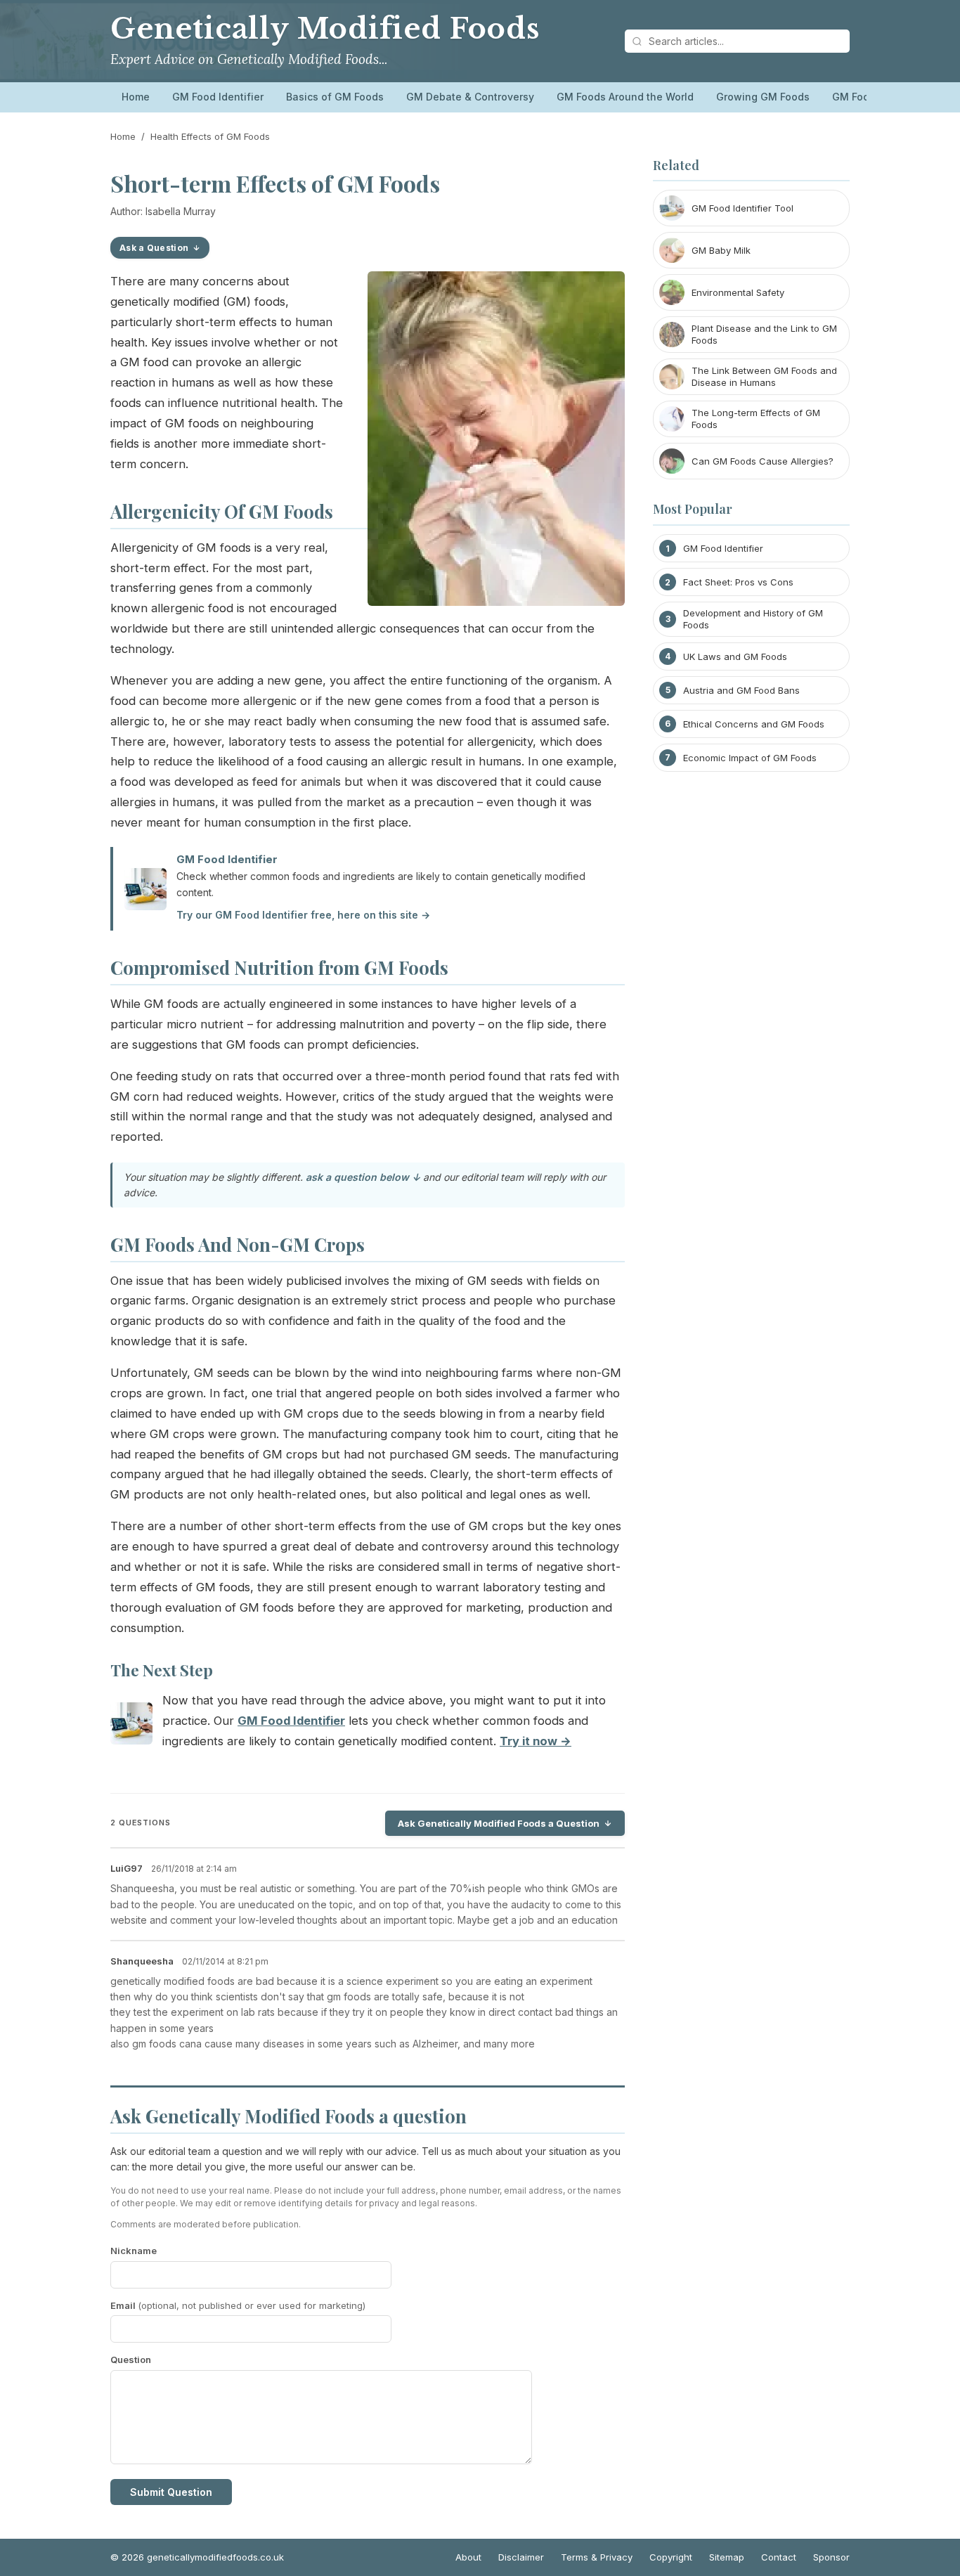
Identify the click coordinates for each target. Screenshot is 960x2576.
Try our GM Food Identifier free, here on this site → (303, 915)
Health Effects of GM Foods (210, 136)
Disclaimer (521, 2557)
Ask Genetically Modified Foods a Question (499, 1823)
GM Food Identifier (218, 97)
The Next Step (162, 1670)
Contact (779, 2557)
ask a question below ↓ (363, 1177)
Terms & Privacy (597, 2557)
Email (238, 2305)
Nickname (134, 2251)
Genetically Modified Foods (325, 29)
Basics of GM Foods (335, 97)
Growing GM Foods (763, 97)
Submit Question (171, 2492)
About (468, 2557)
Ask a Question (154, 248)
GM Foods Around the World (625, 97)
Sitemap (727, 2557)
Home (136, 97)
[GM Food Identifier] (131, 1727)
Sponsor (831, 2557)
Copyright (671, 2557)
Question (131, 2360)
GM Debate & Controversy (470, 97)
